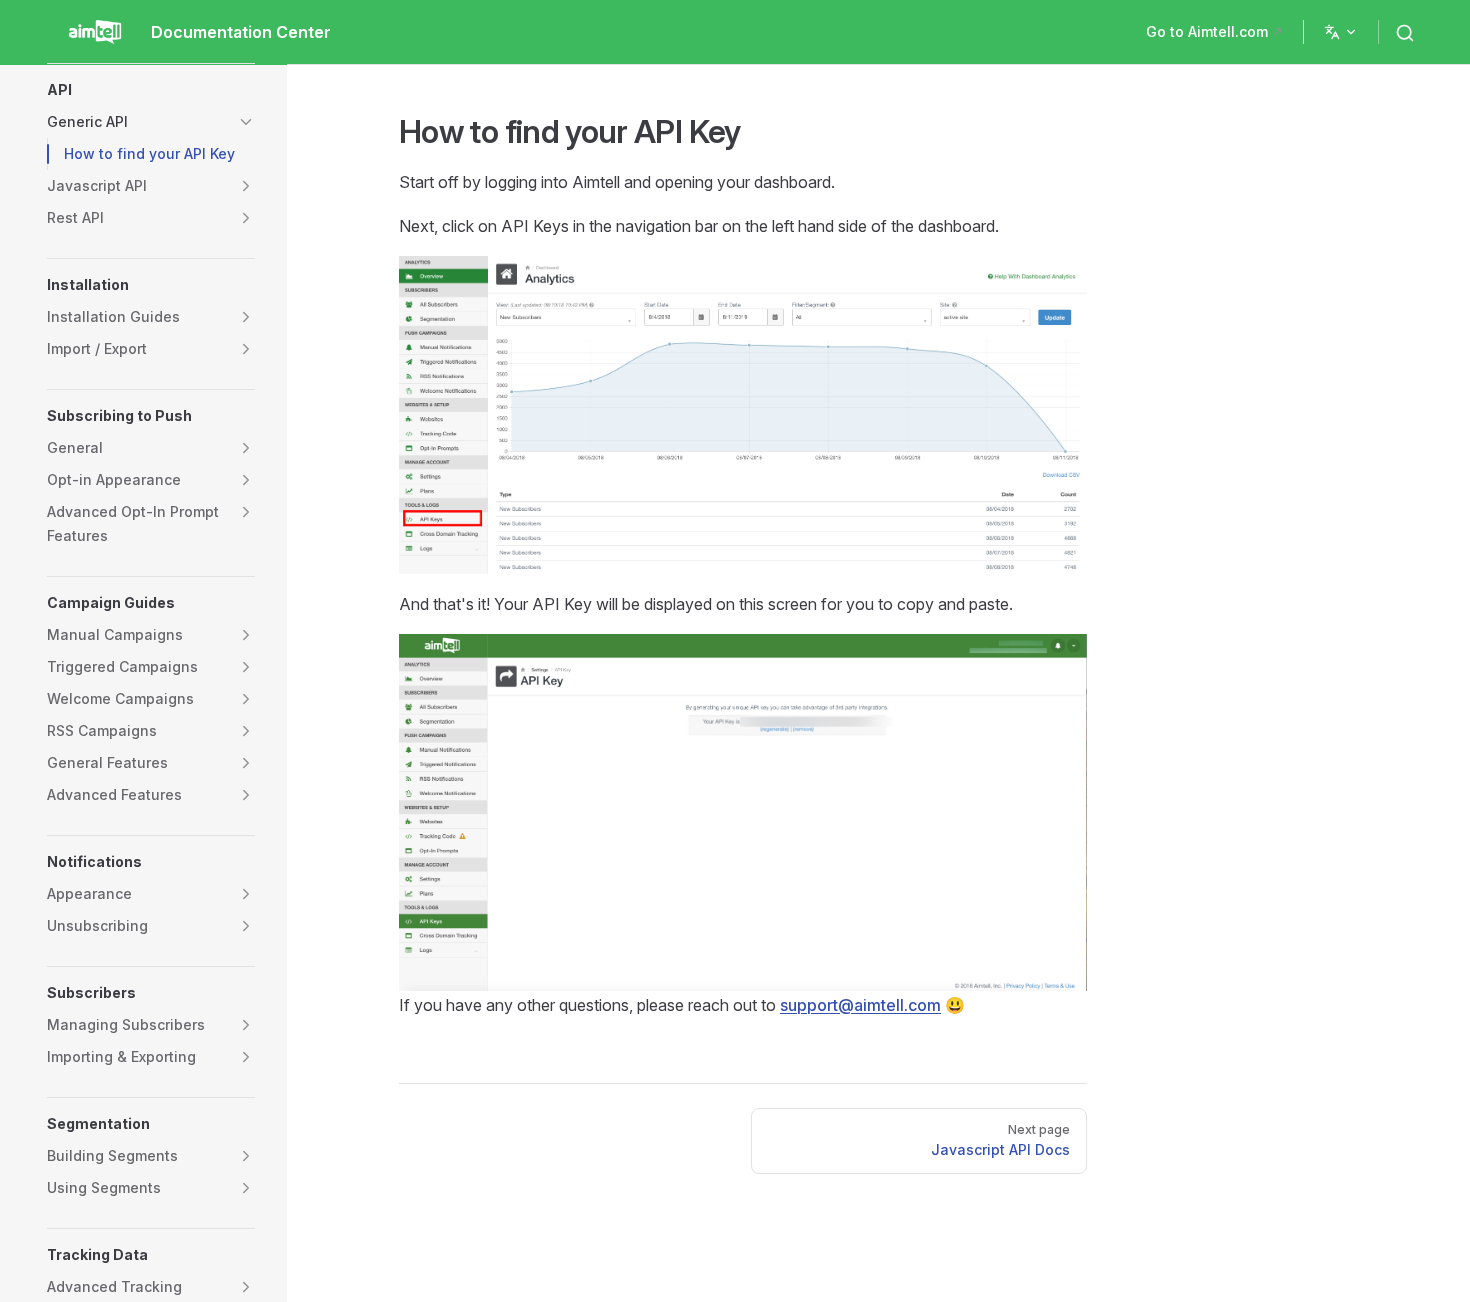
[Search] (1409, 32)
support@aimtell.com (860, 1005)
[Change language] (1341, 32)
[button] (151, 90)
